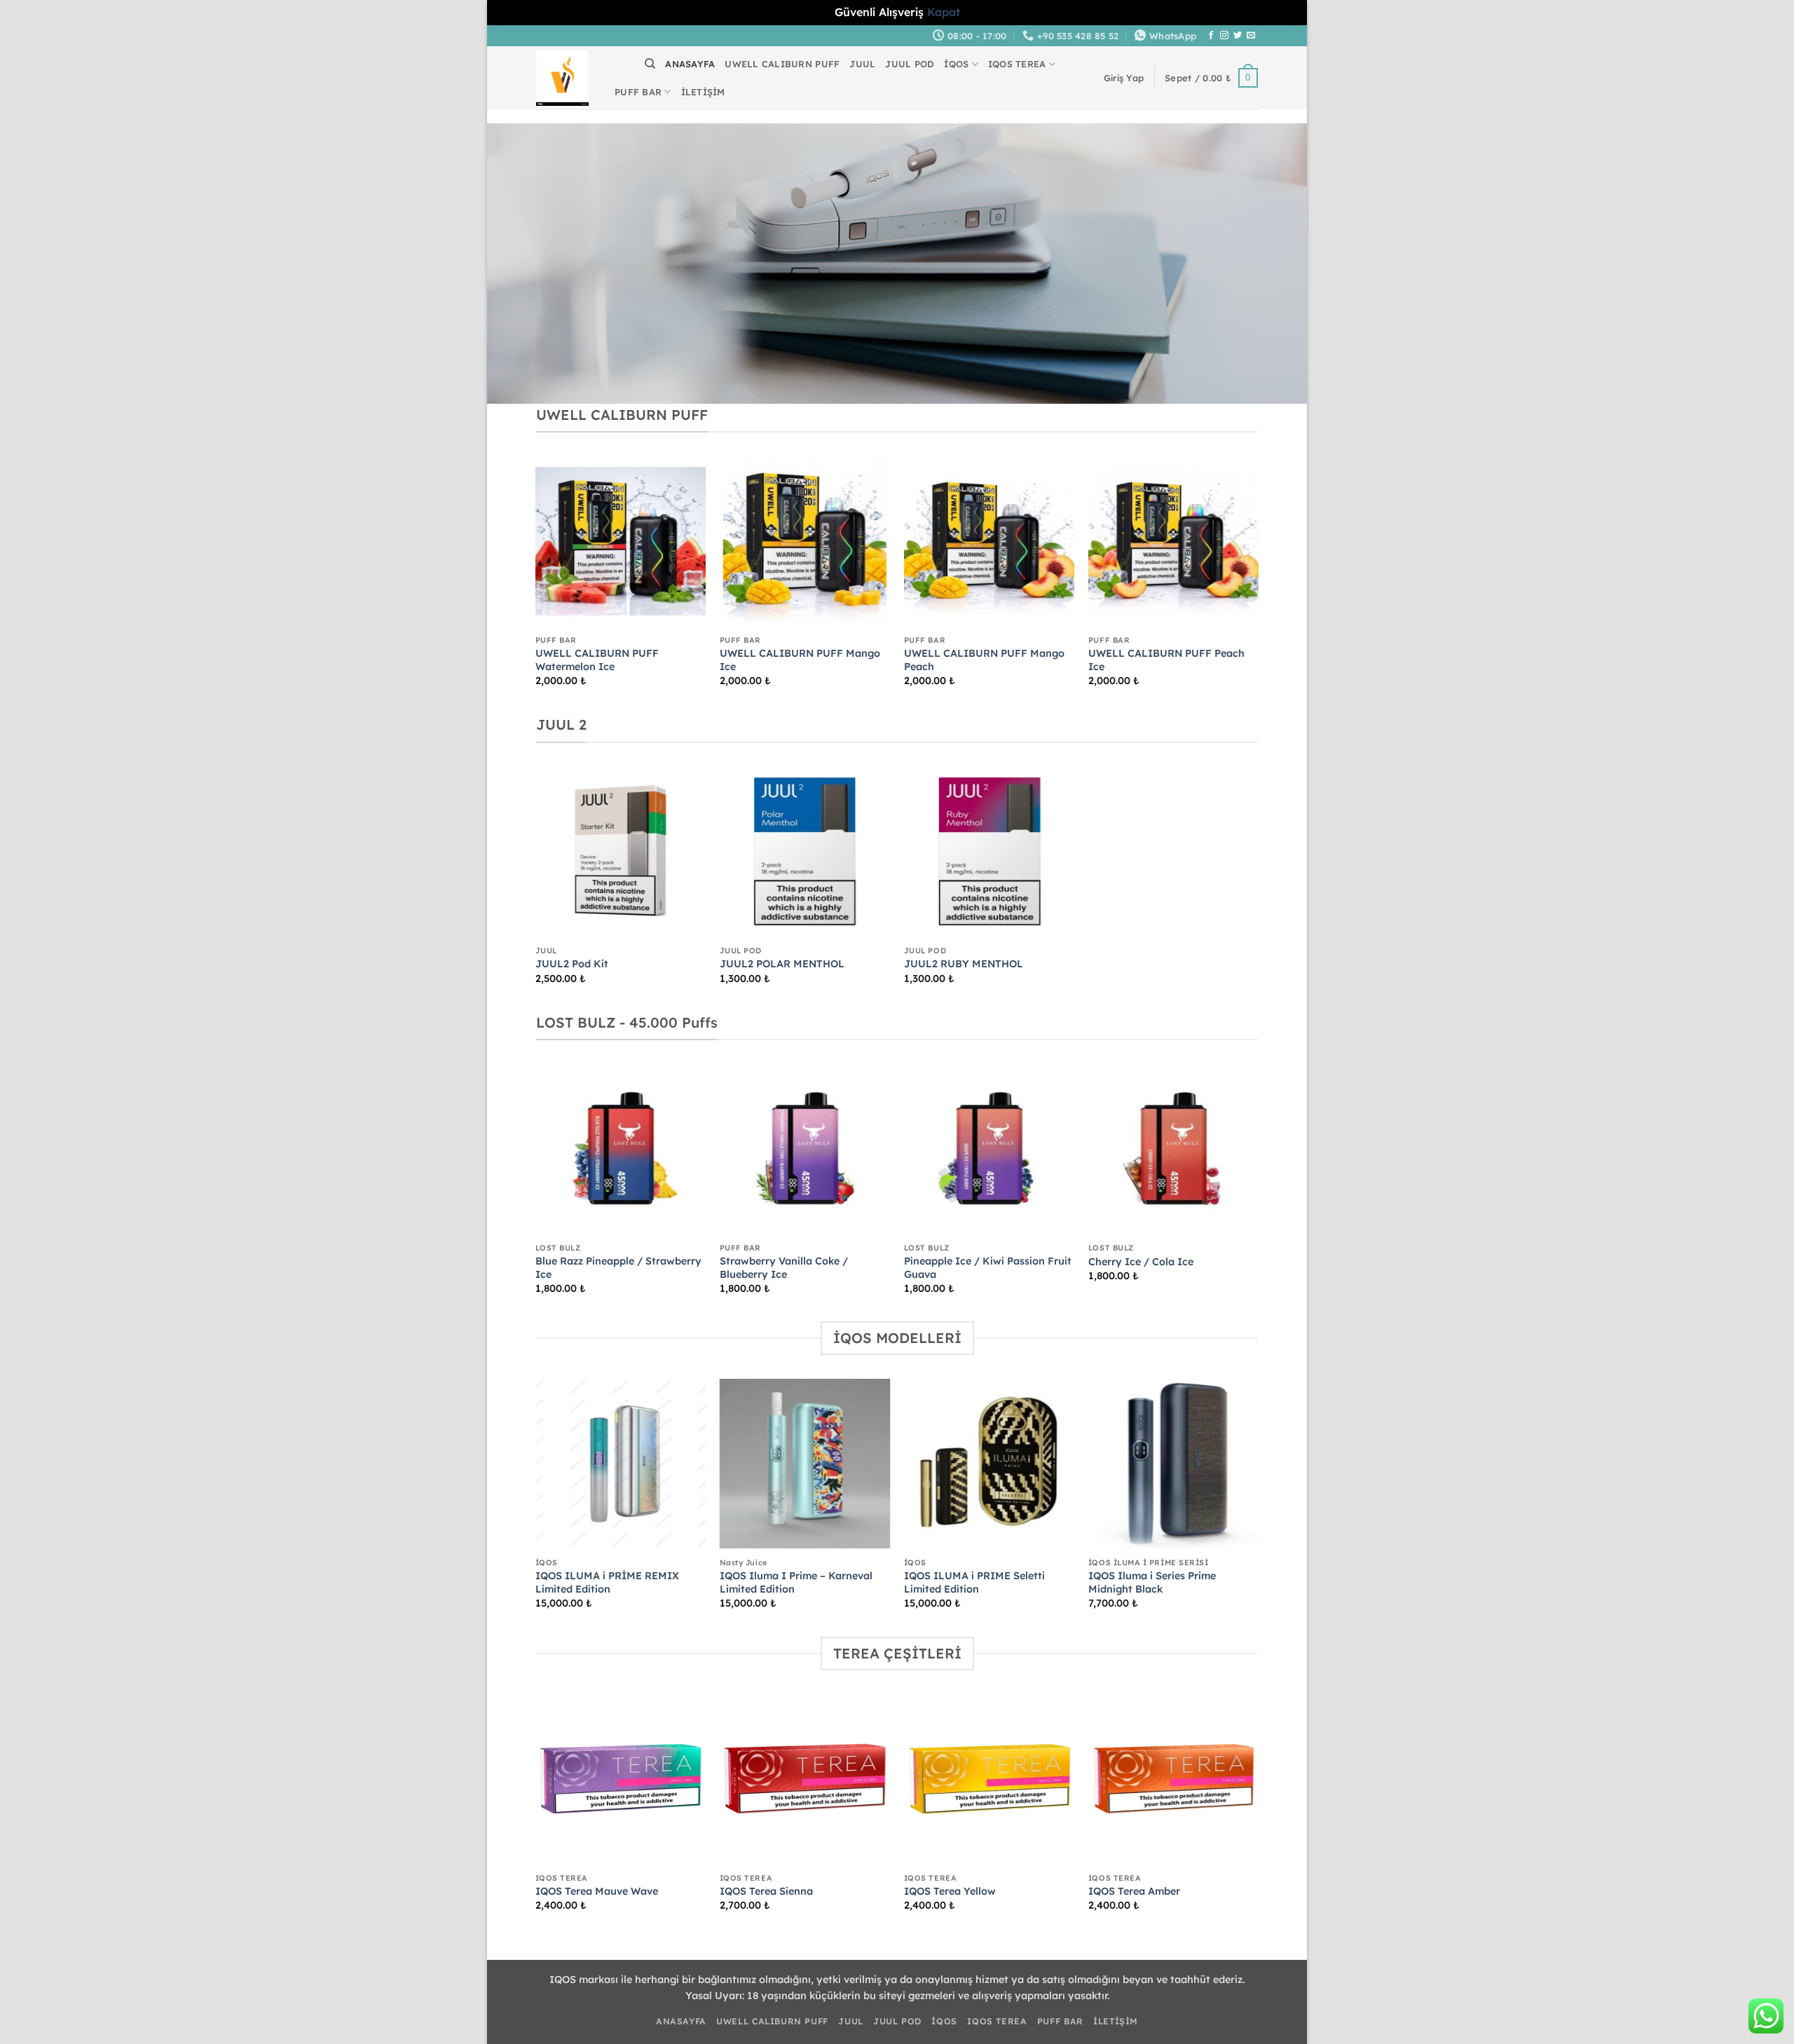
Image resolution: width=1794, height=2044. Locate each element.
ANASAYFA (690, 64)
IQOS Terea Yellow (950, 1891)
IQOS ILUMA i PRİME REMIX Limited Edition (607, 1582)
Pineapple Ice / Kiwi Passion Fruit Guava (988, 1268)
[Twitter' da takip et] (1238, 36)
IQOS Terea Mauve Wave (597, 1891)
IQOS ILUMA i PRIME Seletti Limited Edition (974, 1582)
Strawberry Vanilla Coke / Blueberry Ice (784, 1268)
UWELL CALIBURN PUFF (782, 64)
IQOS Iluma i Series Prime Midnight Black (1152, 1582)
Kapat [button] (944, 12)
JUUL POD (910, 64)
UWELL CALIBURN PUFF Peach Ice (1166, 660)
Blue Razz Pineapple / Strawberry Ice (618, 1268)
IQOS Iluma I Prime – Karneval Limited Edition (796, 1582)
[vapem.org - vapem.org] (562, 78)
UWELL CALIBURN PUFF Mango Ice (800, 660)
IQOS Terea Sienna (766, 1891)
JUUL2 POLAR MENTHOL (782, 964)
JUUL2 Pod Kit (572, 964)
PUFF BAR (638, 92)
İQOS (956, 64)
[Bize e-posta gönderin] (1251, 36)
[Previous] (536, 584)
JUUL (862, 64)
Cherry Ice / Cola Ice (1141, 1262)
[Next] (1258, 584)
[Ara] (650, 64)
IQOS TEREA (1017, 64)
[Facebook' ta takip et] (1211, 36)
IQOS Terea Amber (1134, 1891)
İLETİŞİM (703, 92)
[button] (1124, 78)
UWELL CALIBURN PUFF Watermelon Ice (597, 660)
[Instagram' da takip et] (1224, 36)
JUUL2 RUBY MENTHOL (964, 964)
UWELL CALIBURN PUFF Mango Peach (984, 660)
